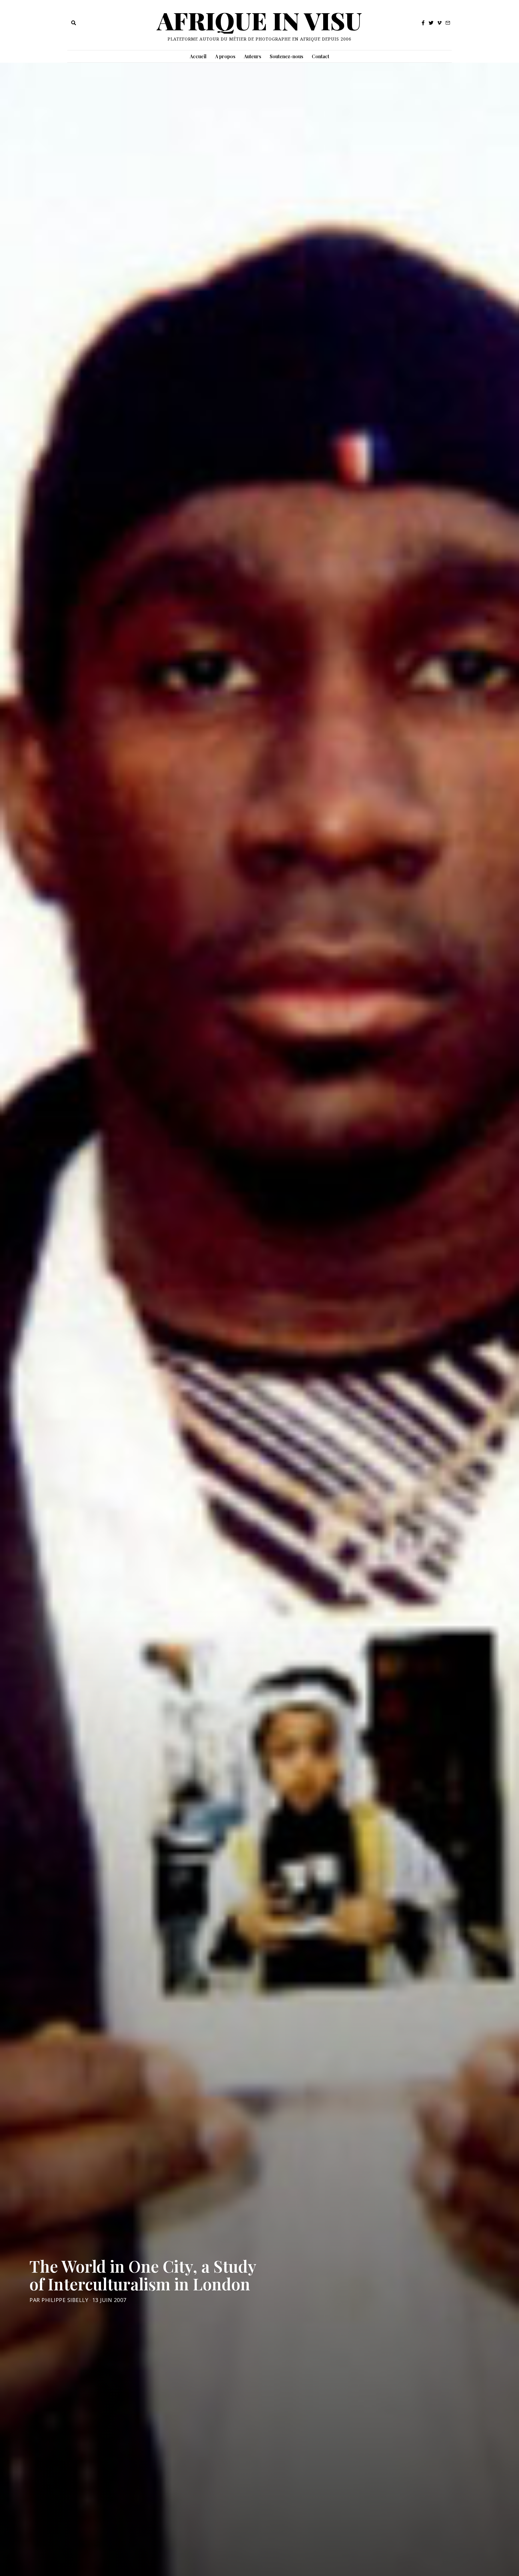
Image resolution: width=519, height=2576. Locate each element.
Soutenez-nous (287, 56)
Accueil (198, 56)
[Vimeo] (439, 23)
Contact (320, 56)
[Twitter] (431, 23)
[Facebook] (423, 23)
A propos (225, 56)
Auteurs (253, 56)
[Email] (448, 23)
